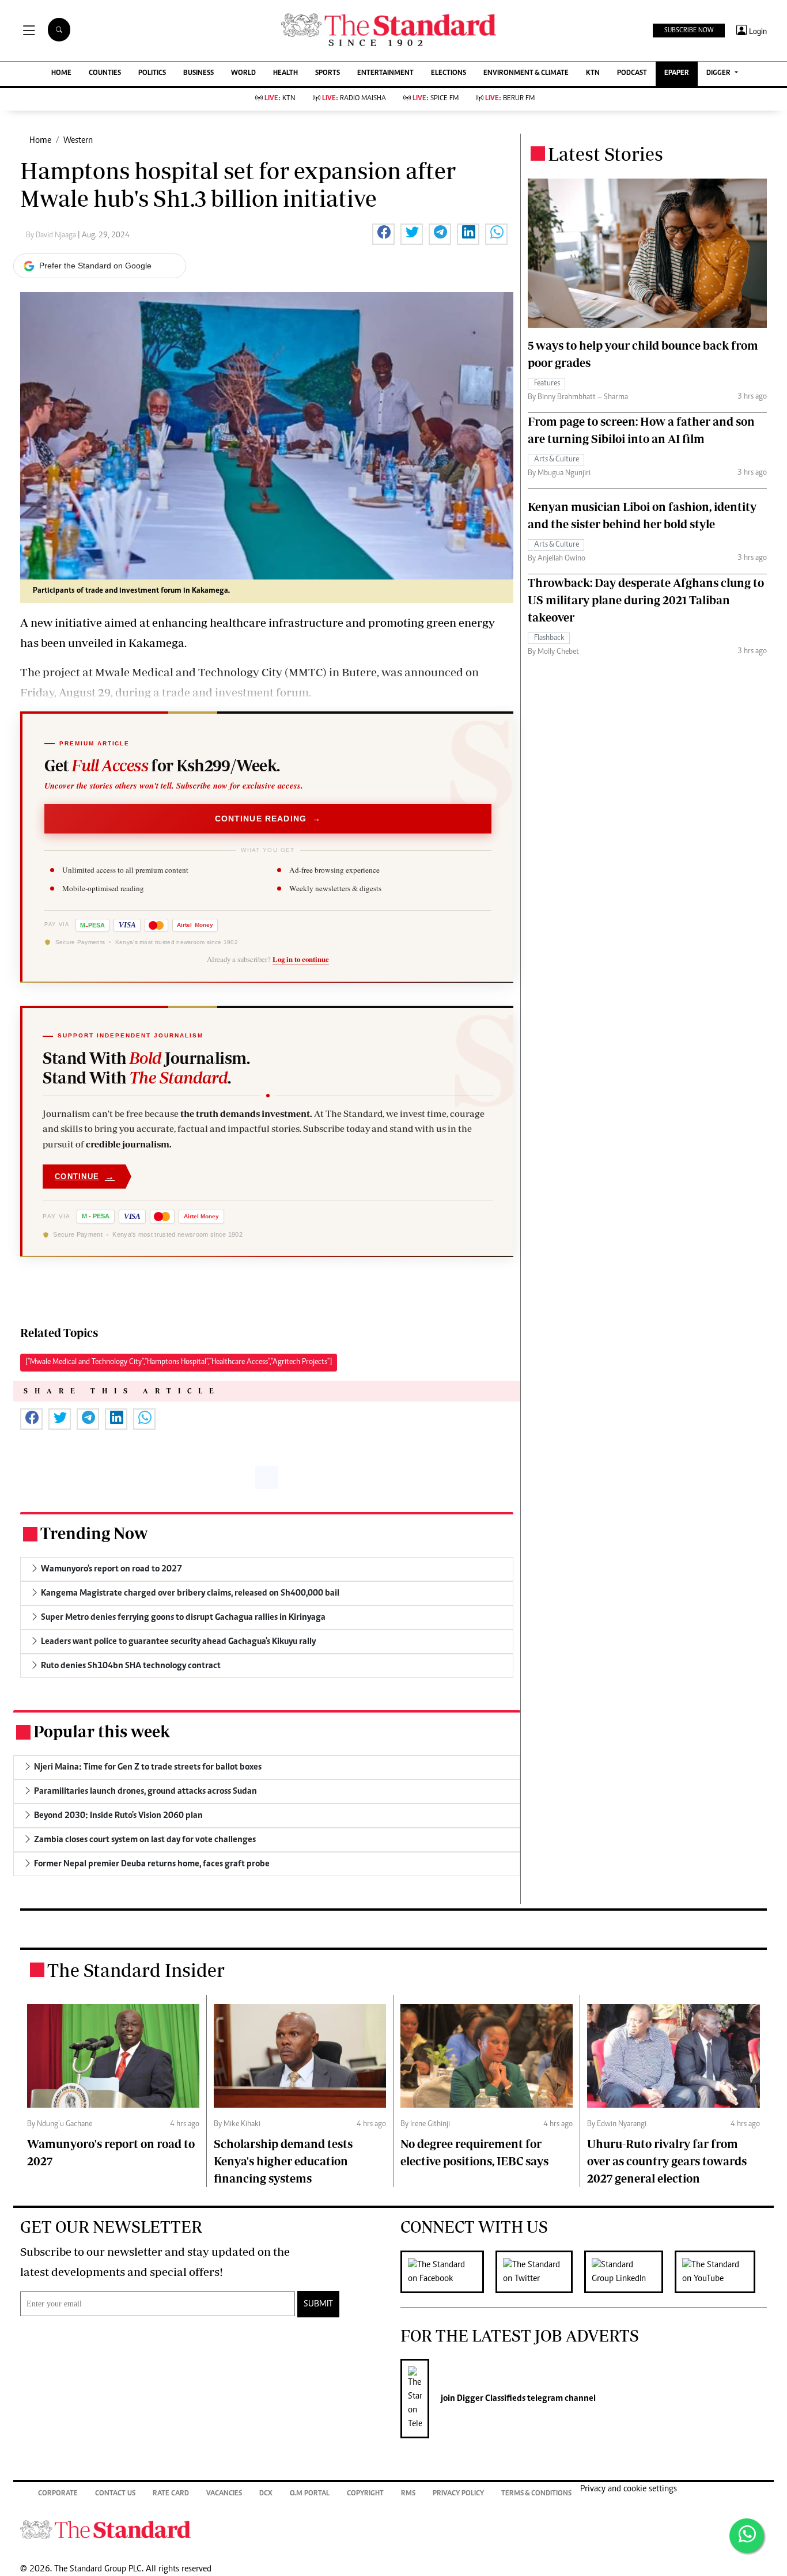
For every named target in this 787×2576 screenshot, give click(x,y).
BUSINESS (198, 73)
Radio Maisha (354, 99)
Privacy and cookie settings (629, 2489)
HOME (61, 73)
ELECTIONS (449, 73)
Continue (85, 1177)
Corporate (58, 2494)
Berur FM (510, 99)
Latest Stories (606, 154)
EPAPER (677, 73)
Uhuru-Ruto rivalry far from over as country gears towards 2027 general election (667, 2161)
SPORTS (328, 73)
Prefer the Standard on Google (95, 266)
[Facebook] (448, 2272)
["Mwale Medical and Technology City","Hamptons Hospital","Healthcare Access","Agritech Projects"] (179, 1362)
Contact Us (115, 2494)
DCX (266, 2494)
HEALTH (285, 73)
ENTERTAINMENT (385, 73)
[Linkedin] (629, 2272)
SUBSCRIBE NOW (689, 31)
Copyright (365, 2494)
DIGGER (719, 73)
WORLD (243, 73)
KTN (593, 73)
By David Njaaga (52, 236)
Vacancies (224, 2494)
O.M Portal (310, 2494)
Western (78, 141)
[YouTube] (721, 2272)
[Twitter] (540, 2272)
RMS (408, 2494)
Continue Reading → (268, 819)
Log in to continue (301, 959)
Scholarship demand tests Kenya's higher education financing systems (283, 2161)
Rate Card (171, 2494)
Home (40, 141)
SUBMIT (318, 2304)
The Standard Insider (136, 1970)
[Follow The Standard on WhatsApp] (747, 2536)
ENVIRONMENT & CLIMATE (526, 73)
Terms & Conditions (536, 2494)
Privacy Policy (458, 2494)
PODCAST (632, 73)
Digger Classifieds (490, 2399)
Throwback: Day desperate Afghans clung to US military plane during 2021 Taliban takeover (646, 600)
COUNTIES (105, 73)
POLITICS (152, 73)
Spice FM (436, 99)
